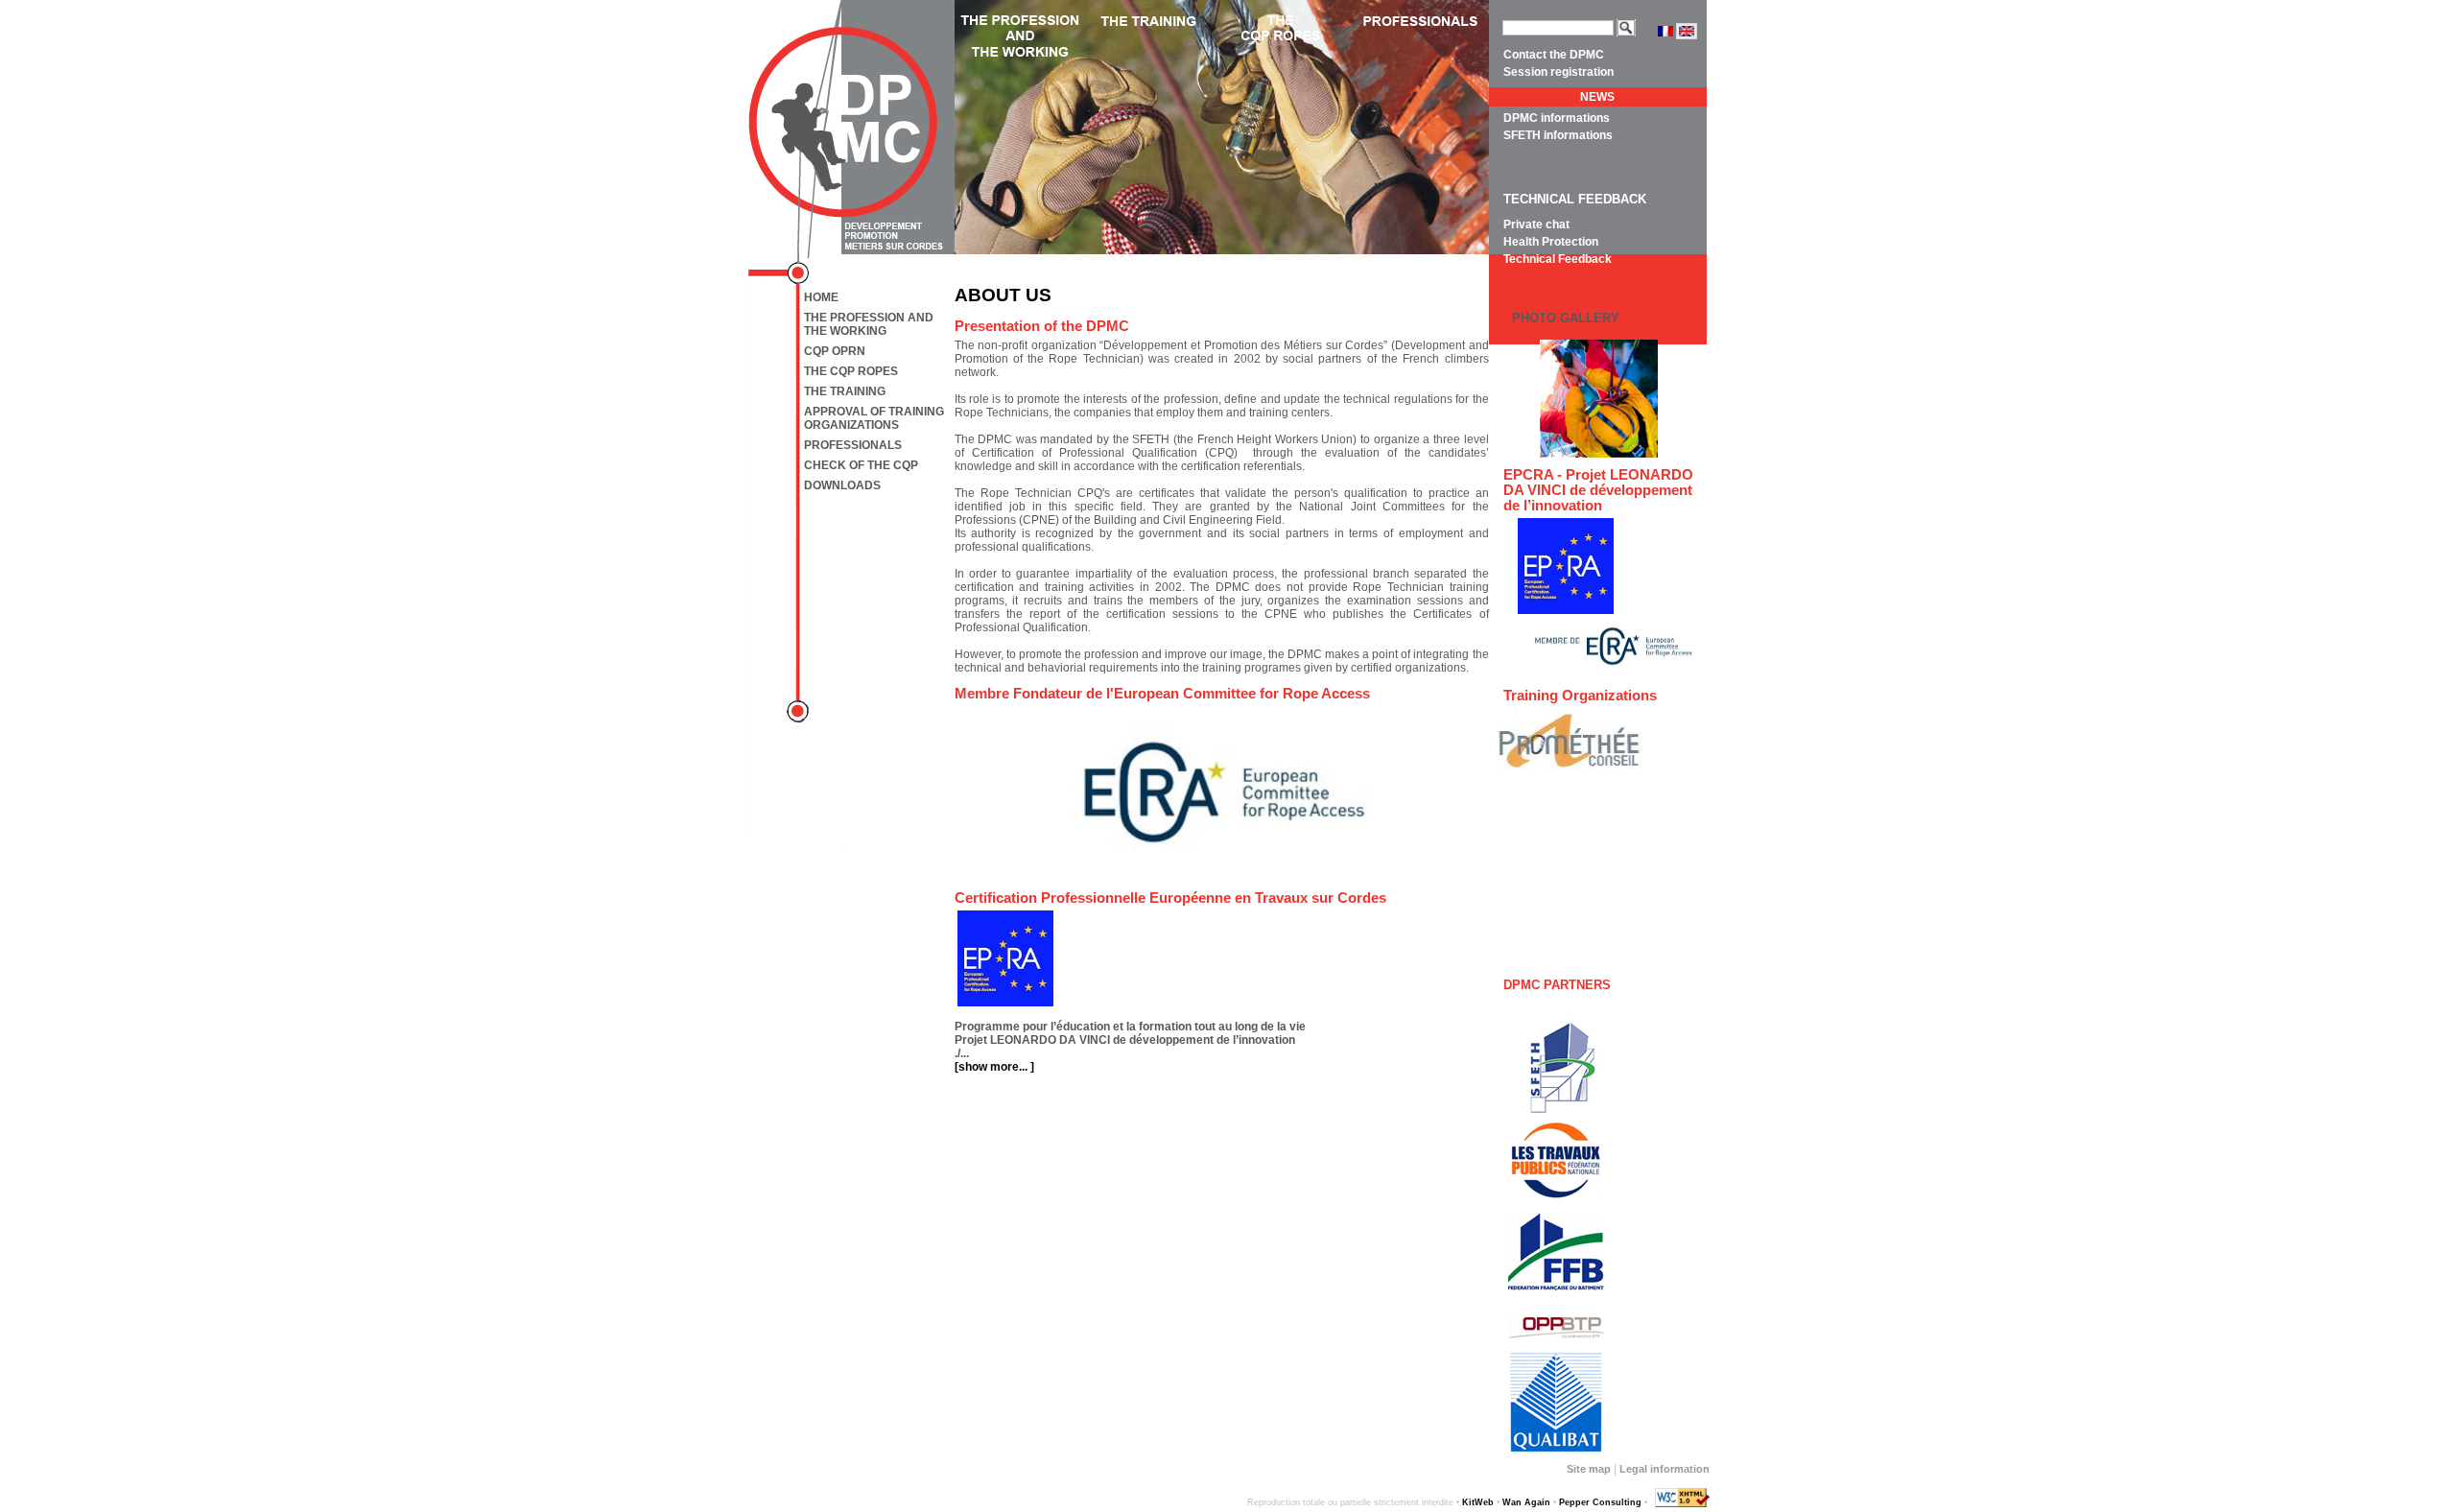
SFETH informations (1558, 135)
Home (821, 297)
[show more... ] (994, 1067)
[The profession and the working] (1020, 127)
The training (845, 391)
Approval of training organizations (874, 418)
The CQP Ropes (851, 371)
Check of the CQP (861, 465)
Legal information (1665, 1469)
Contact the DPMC (1554, 55)
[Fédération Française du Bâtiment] (1551, 1251)
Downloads (842, 485)
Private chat (1536, 224)
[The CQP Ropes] (1287, 127)
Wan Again (1526, 1502)
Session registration (1559, 72)
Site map (1589, 1469)
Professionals (853, 445)
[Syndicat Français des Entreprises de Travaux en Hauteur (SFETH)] (1557, 1069)
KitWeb (1478, 1502)
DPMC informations (1557, 118)
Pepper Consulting (1600, 1502)
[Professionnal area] (1422, 127)
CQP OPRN (835, 351)
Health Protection (1551, 242)
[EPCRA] (1566, 565)
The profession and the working (869, 324)
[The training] (1153, 127)
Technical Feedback (1558, 259)
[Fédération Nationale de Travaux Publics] (1551, 1159)
